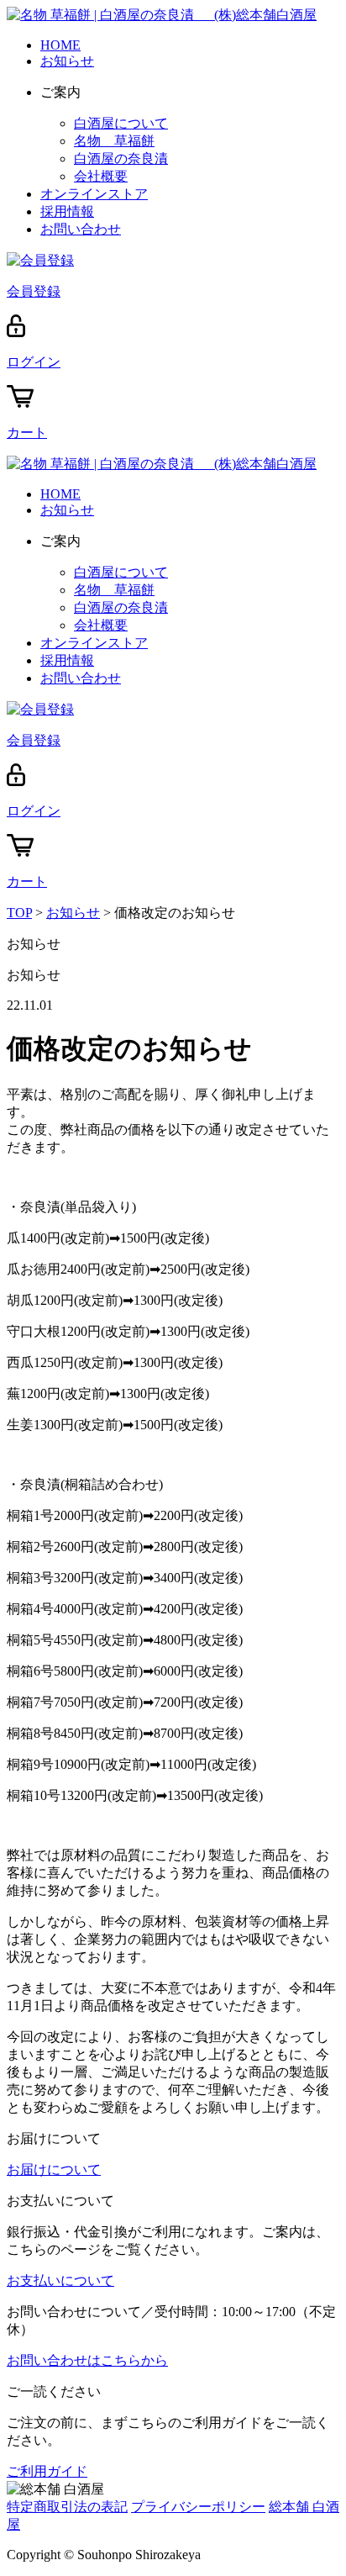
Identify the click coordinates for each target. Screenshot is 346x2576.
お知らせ (67, 61)
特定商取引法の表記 (67, 2507)
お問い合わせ (81, 229)
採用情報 (67, 211)
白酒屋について (121, 123)
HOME (60, 45)
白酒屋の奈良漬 (121, 158)
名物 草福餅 (114, 141)
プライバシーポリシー (198, 2507)
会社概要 (101, 176)
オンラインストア (94, 194)
